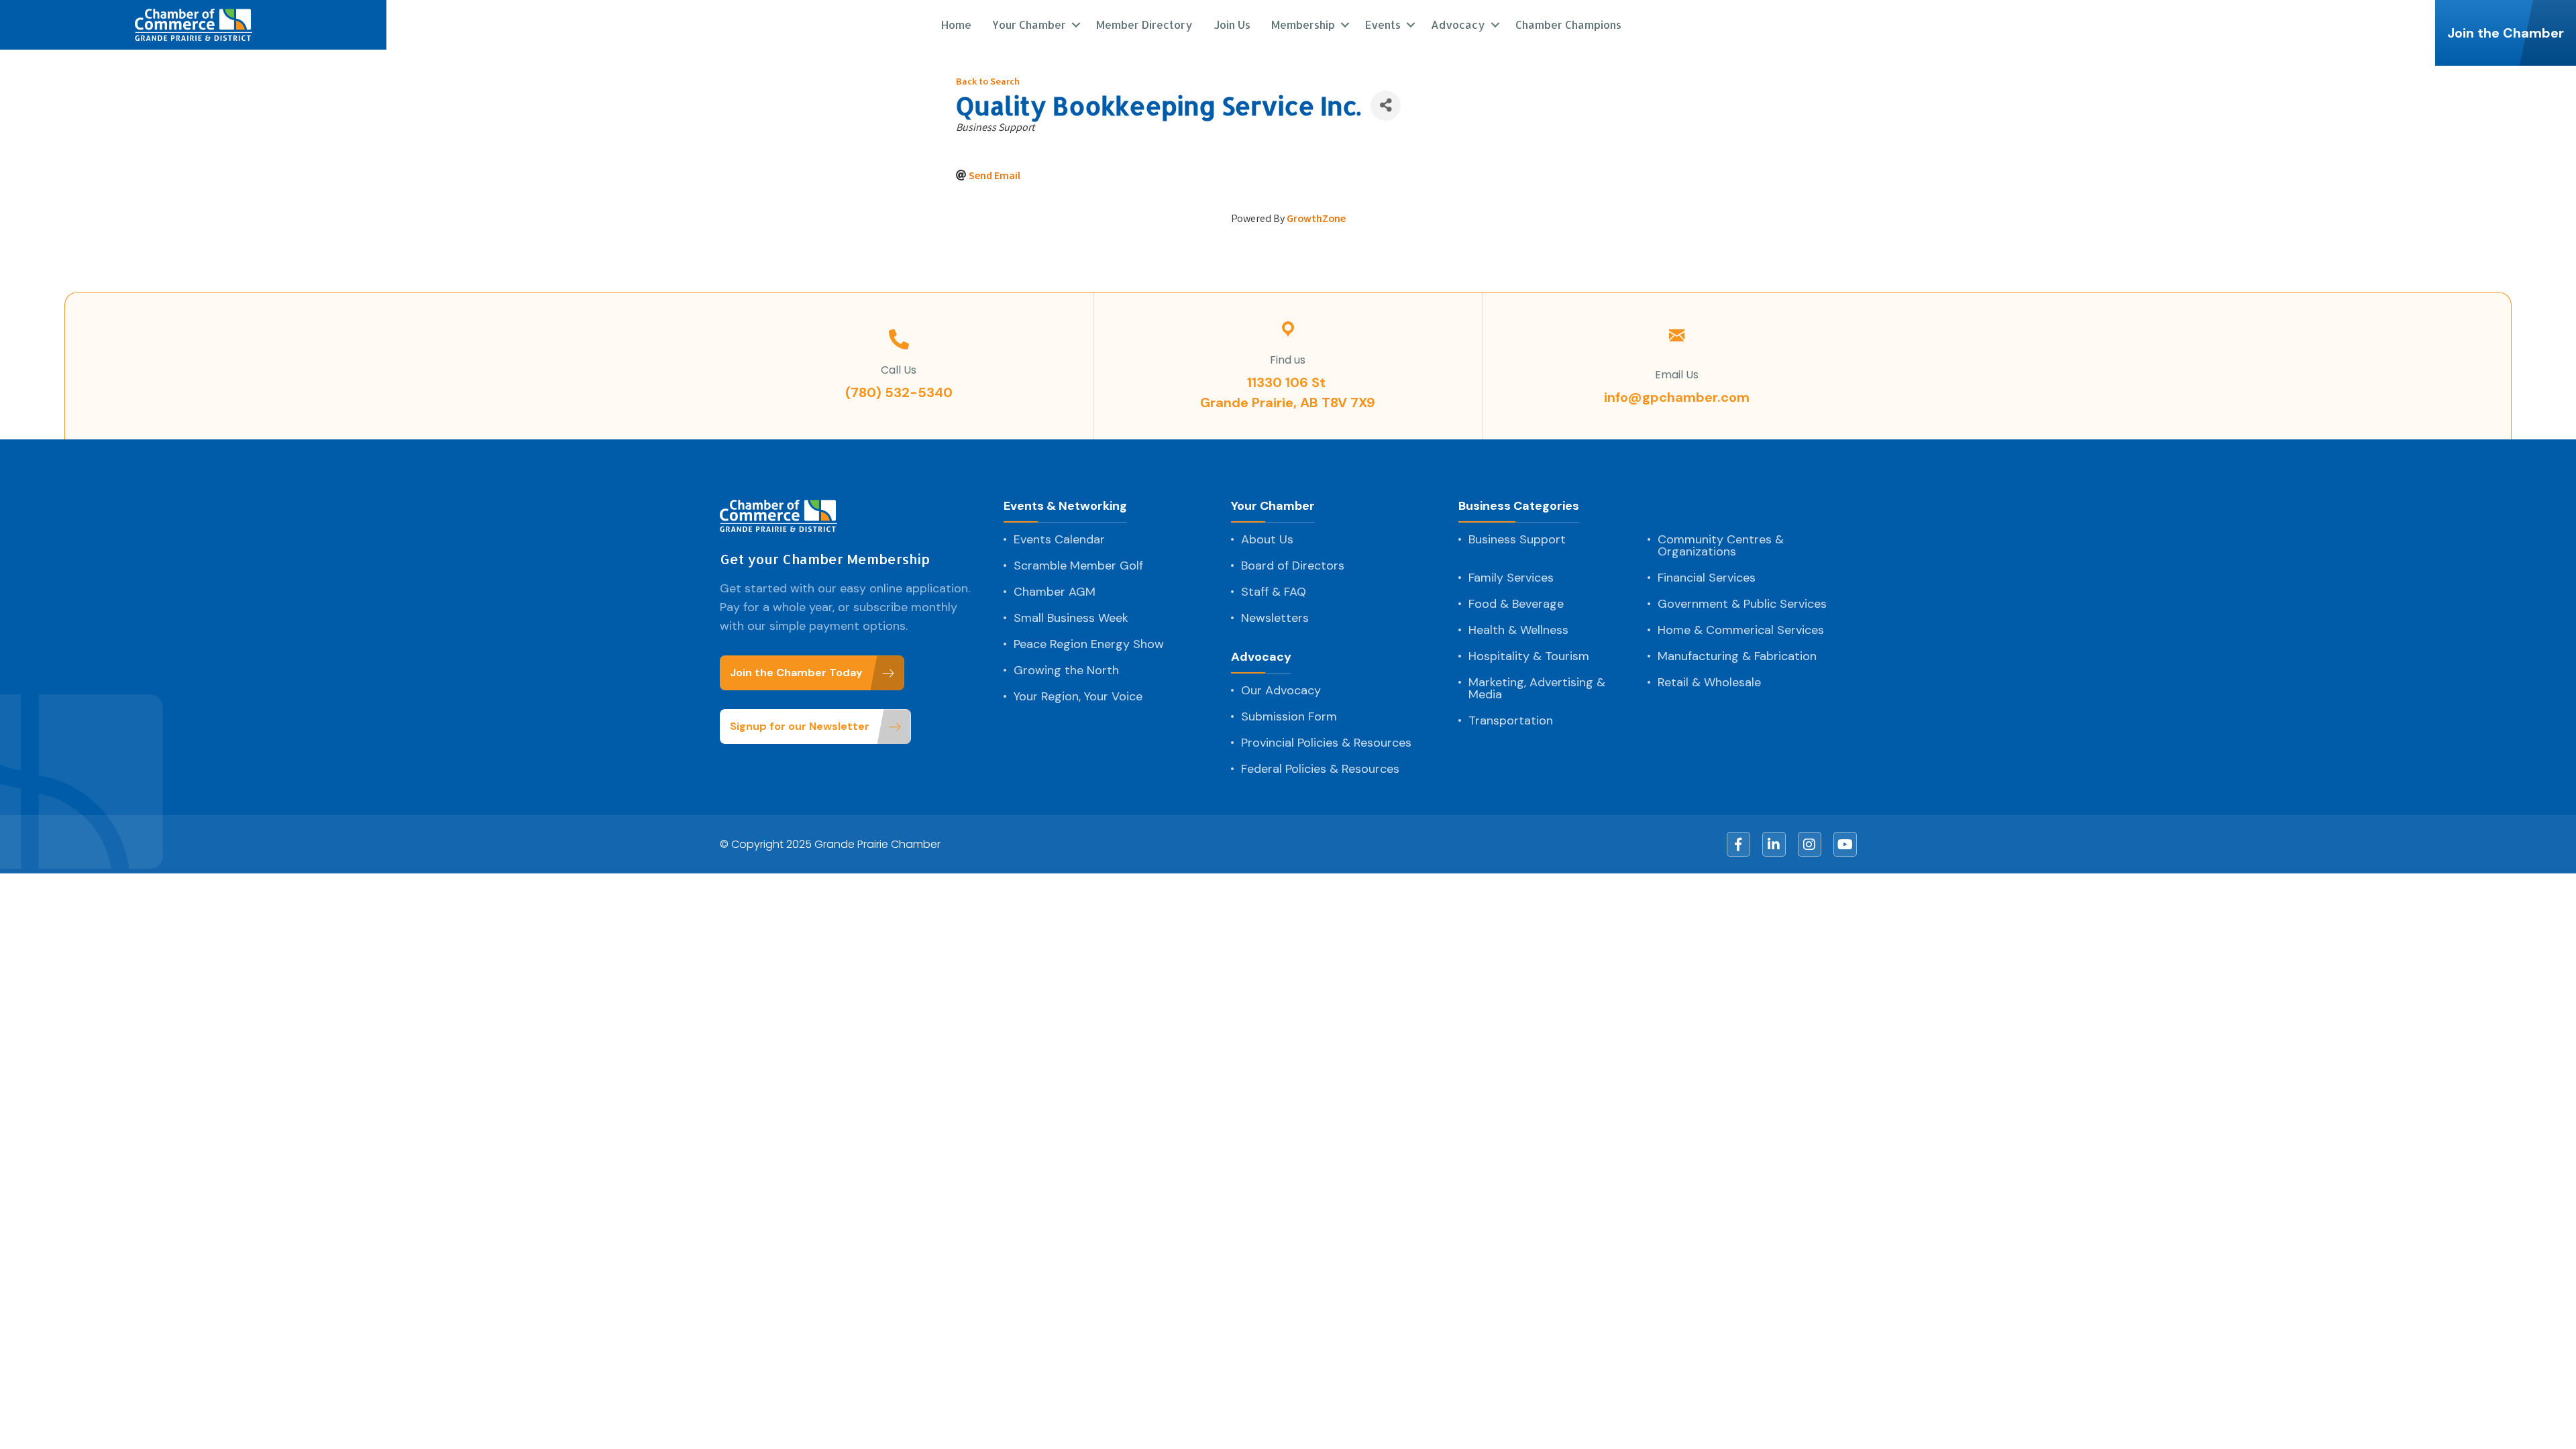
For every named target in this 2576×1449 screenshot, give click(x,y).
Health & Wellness (1518, 630)
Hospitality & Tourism (1529, 656)
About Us (1267, 539)
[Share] (1386, 106)
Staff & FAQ (1274, 592)
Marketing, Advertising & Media (1537, 688)
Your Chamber (1273, 507)
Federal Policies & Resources (1320, 769)
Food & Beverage (1516, 604)
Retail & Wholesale (1709, 682)
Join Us (1232, 24)
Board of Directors (1293, 566)
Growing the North (1066, 670)
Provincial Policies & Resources (1326, 743)
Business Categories (1519, 507)
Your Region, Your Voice (1078, 696)
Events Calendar (1059, 539)
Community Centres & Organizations (1721, 545)
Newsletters (1275, 618)
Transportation (1511, 720)
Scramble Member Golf (1078, 566)
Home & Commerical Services (1741, 630)
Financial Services (1707, 578)
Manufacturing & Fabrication (1737, 656)
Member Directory (1144, 24)
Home (956, 24)
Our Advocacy (1281, 690)
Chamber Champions (1568, 24)
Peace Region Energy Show (1089, 644)
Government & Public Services (1742, 604)
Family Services (1511, 578)
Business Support (1517, 539)
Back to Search (988, 83)
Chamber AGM (1055, 592)
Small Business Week (1071, 618)
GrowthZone (1316, 220)
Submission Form (1289, 716)
